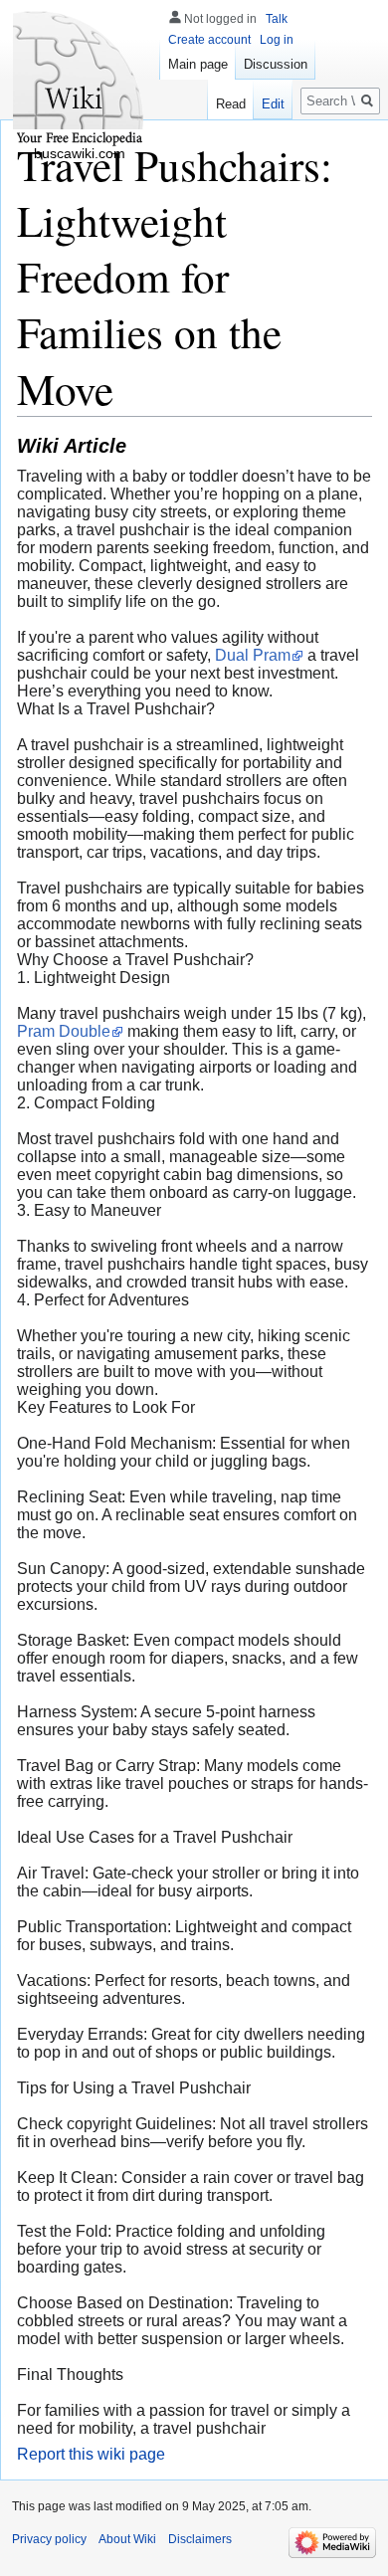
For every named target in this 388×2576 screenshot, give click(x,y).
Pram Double (64, 1031)
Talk (277, 19)
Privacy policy (49, 2539)
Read (231, 104)
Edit (273, 104)
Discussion (276, 64)
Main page (198, 64)
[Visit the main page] (80, 80)
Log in (277, 40)
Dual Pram (253, 655)
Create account (209, 40)
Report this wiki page (91, 2454)
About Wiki (127, 2539)
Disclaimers (200, 2539)
